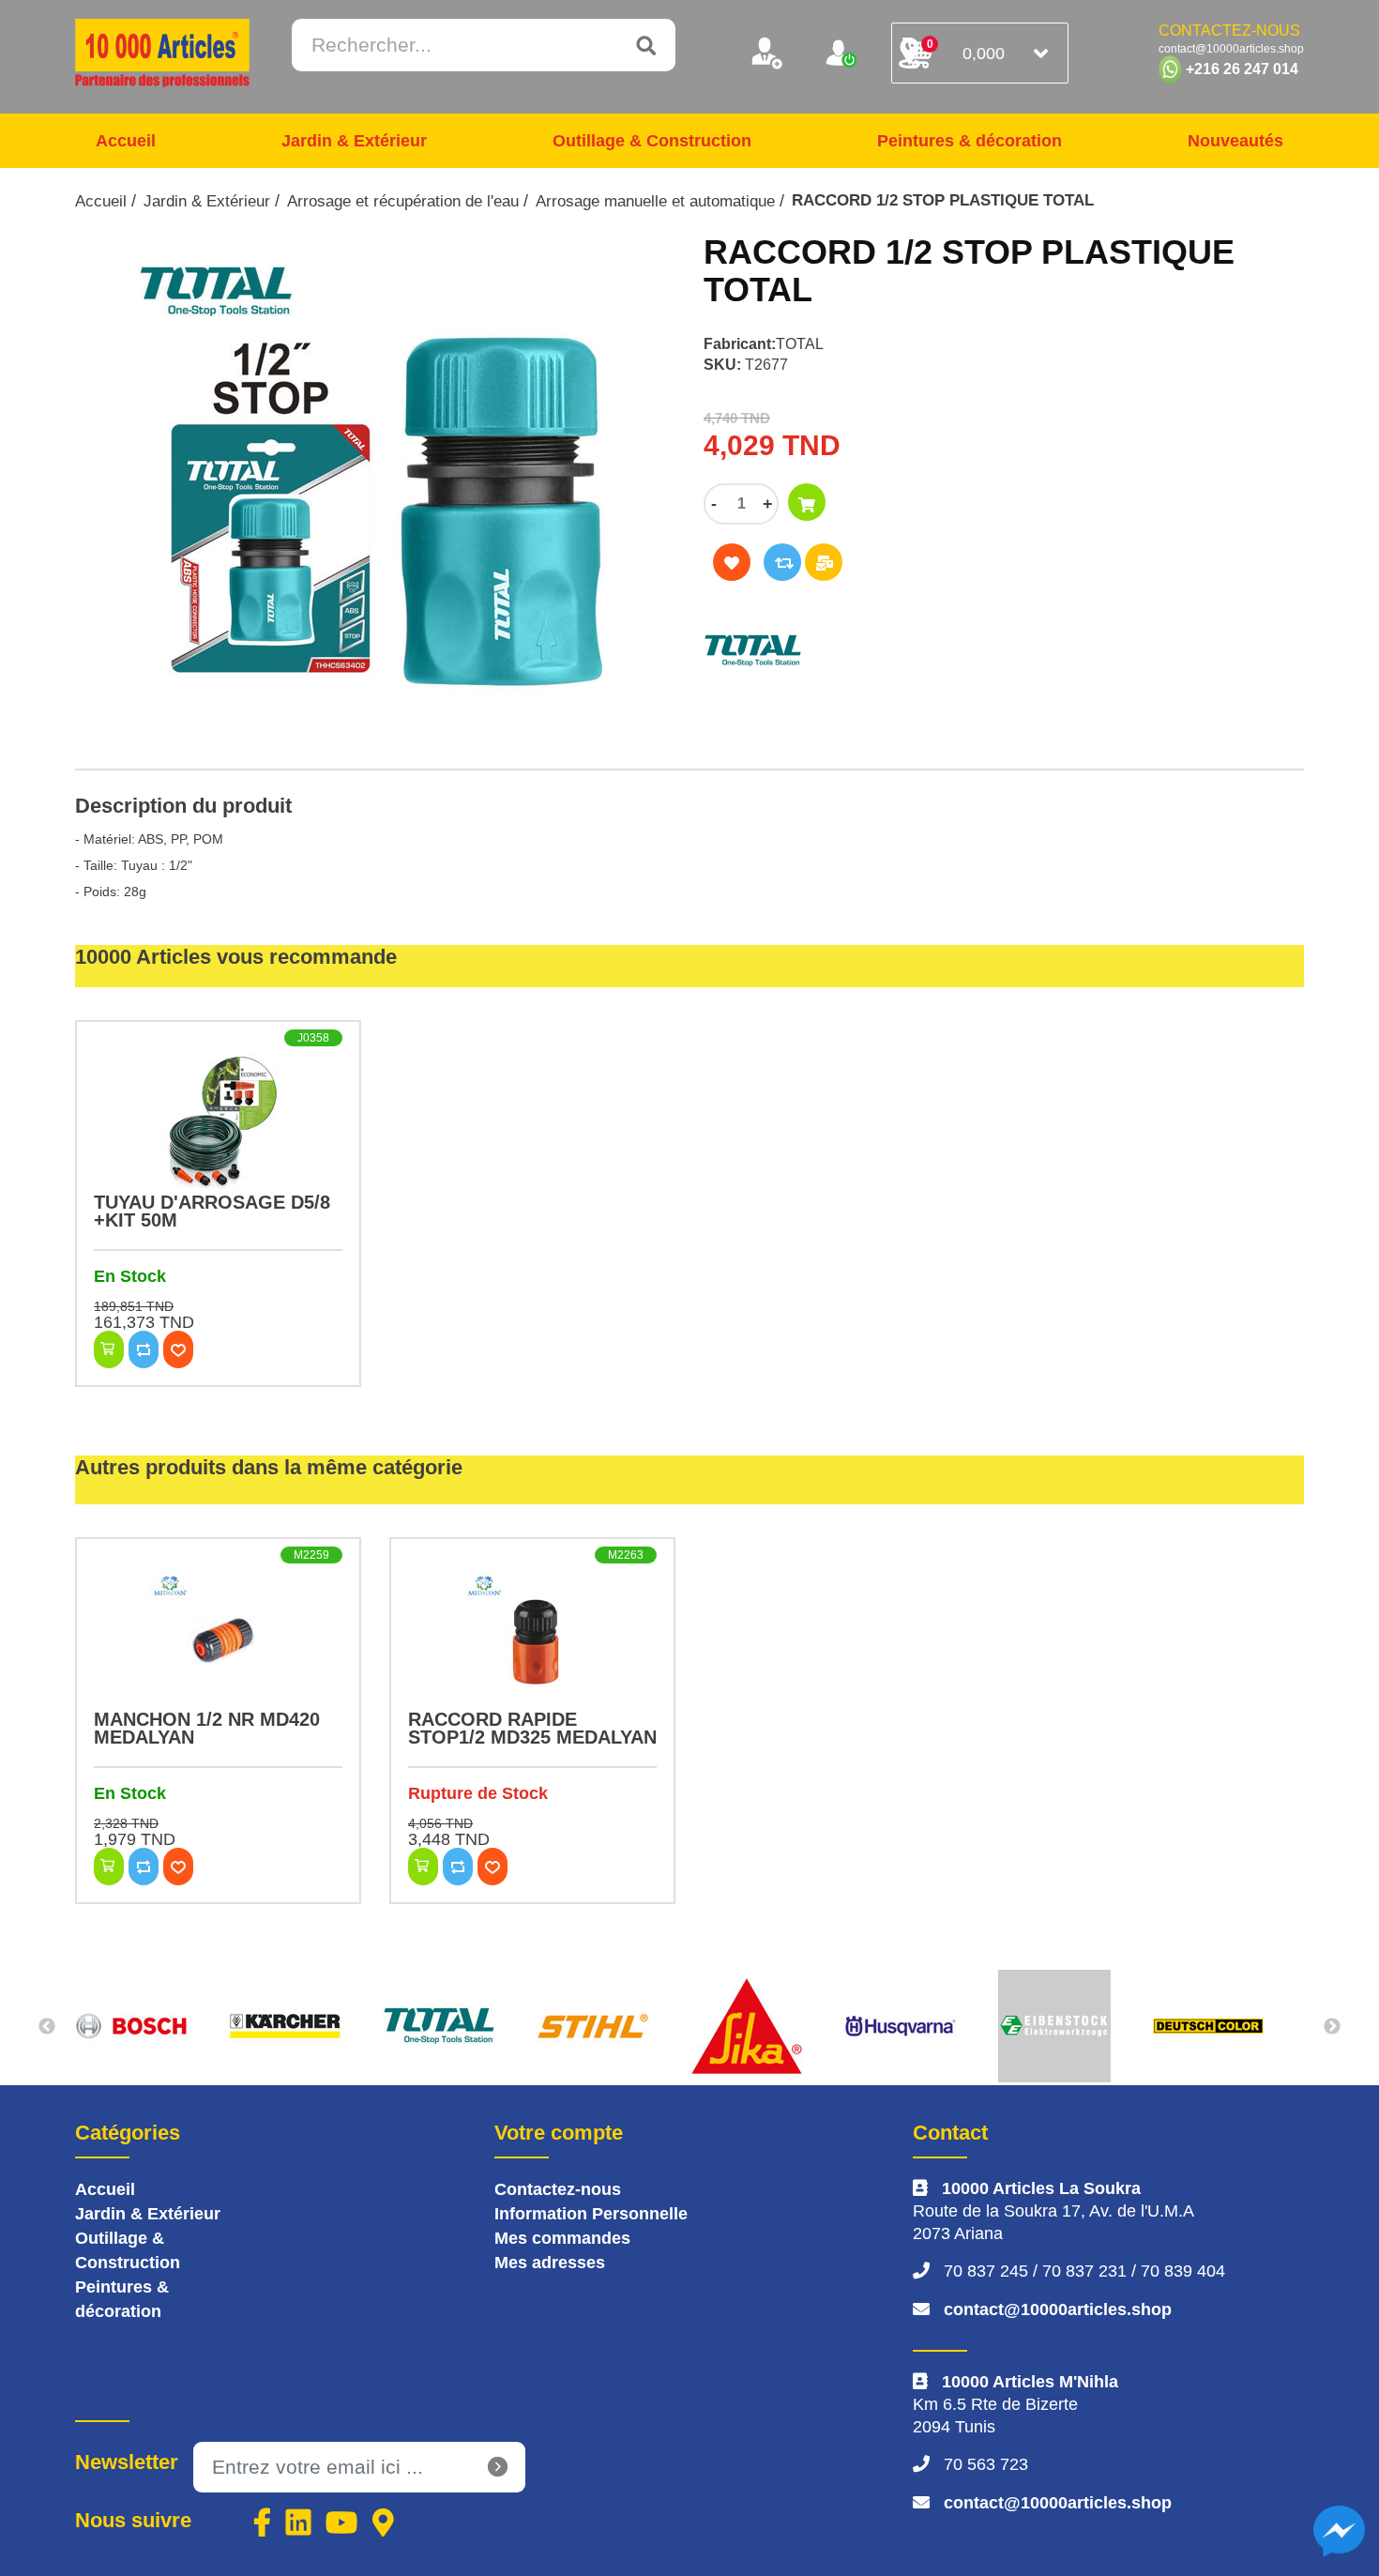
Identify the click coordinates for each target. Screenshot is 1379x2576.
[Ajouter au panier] (807, 502)
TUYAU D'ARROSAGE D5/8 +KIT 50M (212, 1211)
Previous (47, 2027)
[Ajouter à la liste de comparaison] (782, 562)
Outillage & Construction (652, 141)
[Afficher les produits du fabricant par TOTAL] (901, 651)
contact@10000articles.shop (1058, 2309)
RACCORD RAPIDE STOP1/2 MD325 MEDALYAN (532, 1728)
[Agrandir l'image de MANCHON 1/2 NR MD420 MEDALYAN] (218, 1640)
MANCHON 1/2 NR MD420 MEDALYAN (207, 1728)
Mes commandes (562, 2238)
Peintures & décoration (970, 141)
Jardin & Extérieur (354, 141)
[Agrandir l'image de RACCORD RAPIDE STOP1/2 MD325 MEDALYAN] (532, 1640)
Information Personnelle (591, 2214)
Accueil (126, 141)
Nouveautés (1235, 141)
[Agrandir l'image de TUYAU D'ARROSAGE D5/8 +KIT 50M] (218, 1123)
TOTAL (800, 344)
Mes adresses (550, 2263)
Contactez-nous (558, 2189)
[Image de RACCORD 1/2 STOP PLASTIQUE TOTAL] (375, 492)
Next (1332, 2027)
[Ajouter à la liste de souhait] (732, 562)
